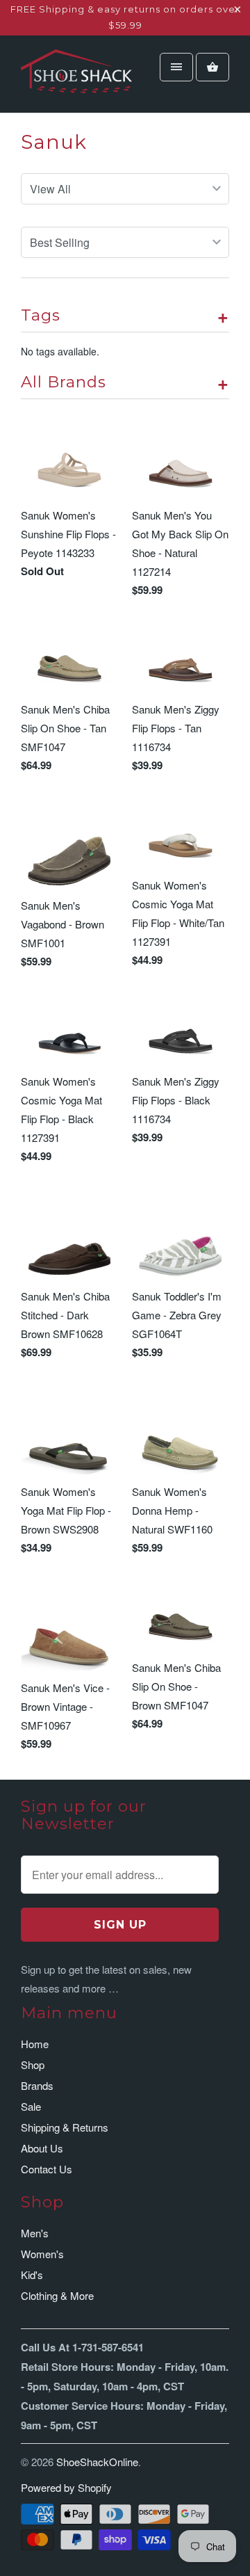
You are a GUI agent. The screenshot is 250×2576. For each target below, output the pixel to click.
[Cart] (212, 67)
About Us (42, 2148)
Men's (35, 2233)
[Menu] (176, 67)
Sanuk (54, 142)
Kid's (32, 2275)
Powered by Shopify (66, 2487)
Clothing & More (57, 2295)
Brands (37, 2085)
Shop (33, 2064)
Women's (42, 2254)
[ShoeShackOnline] (76, 79)
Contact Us (47, 2169)
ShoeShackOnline (97, 2462)
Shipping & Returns (65, 2127)
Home (35, 2044)
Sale (31, 2106)
